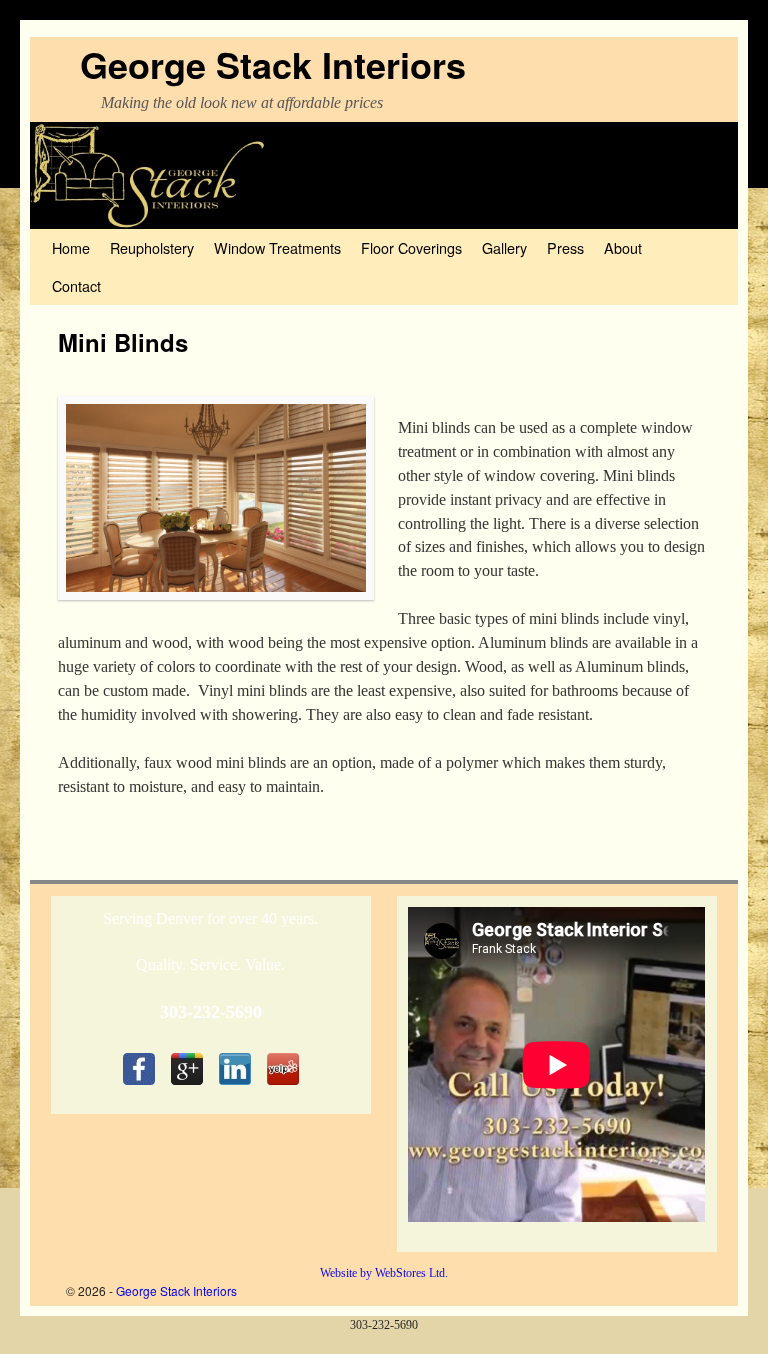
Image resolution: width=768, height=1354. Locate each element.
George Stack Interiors (273, 64)
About (623, 247)
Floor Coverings (411, 247)
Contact (76, 285)
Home (71, 247)
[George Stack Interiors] (384, 175)
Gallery (504, 247)
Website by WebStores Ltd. (384, 1273)
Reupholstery (152, 247)
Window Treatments (277, 247)
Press (565, 247)
